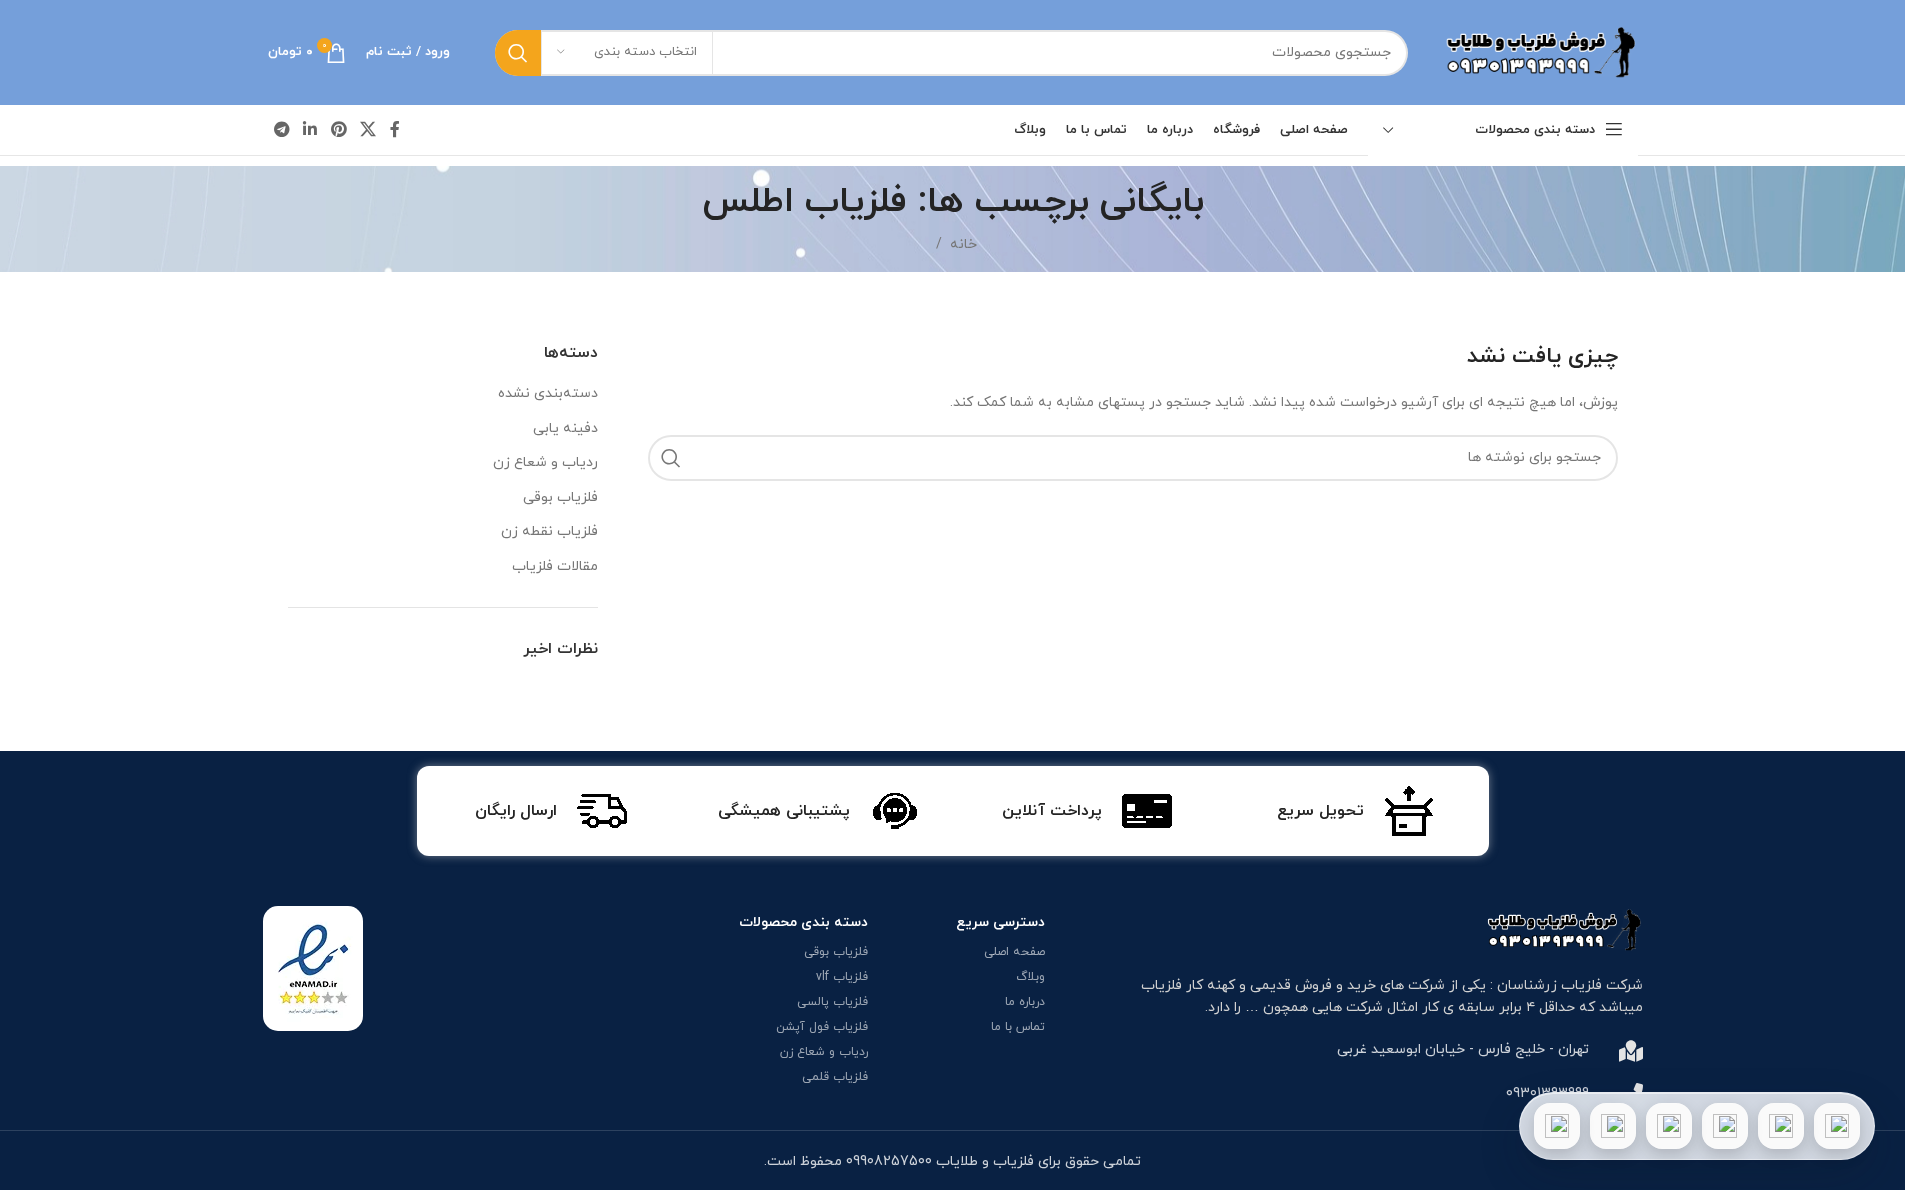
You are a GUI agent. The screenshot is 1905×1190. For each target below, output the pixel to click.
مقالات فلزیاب (555, 566)
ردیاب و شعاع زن (545, 462)
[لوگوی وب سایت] (1538, 51)
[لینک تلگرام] (282, 130)
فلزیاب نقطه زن (549, 531)
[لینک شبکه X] (367, 130)
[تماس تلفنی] (1837, 1126)
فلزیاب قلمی (835, 1077)
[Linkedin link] (310, 130)
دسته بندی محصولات (803, 922)
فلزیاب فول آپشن (822, 1027)
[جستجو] (518, 53)
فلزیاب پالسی (832, 1002)
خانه (963, 244)
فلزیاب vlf (842, 977)
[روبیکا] (1557, 1126)
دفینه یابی (565, 428)
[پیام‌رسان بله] (1669, 1126)
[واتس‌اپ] (1781, 1126)
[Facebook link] (395, 130)
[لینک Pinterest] (338, 130)
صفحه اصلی (1014, 952)
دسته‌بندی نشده (548, 393)
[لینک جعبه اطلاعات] (1355, 811)
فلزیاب (1161, 985)
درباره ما (1025, 1002)
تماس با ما (1018, 1027)
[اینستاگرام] (1725, 1126)
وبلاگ (1030, 977)
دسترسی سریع (1000, 922)
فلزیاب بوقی (560, 497)
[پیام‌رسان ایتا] (1613, 1126)
